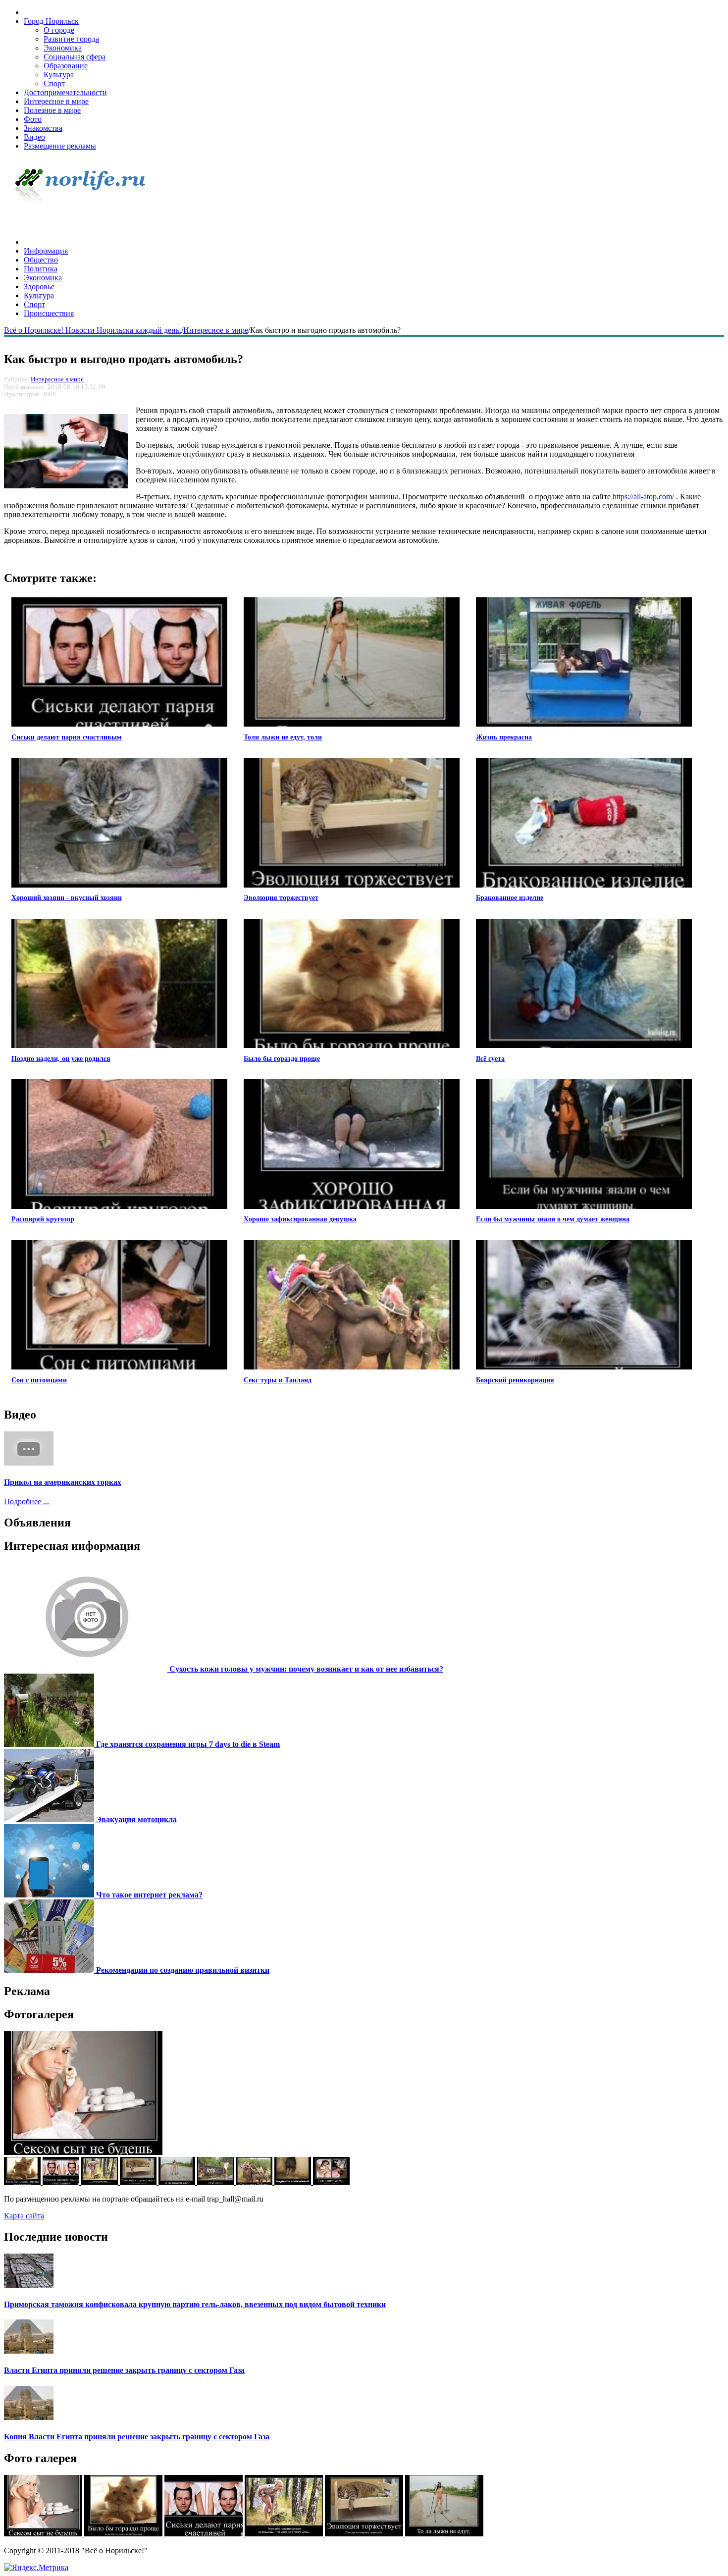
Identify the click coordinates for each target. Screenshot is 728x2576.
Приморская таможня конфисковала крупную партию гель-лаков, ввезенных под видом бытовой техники (195, 2304)
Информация (46, 251)
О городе (59, 30)
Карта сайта (24, 2216)
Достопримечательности (65, 92)
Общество (41, 260)
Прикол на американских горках (63, 1482)
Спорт (54, 83)
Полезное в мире (52, 110)
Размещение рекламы (60, 146)
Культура (59, 75)
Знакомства (43, 128)
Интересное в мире (56, 101)
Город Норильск (51, 21)
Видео (34, 137)
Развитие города (71, 39)
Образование (66, 66)
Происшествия (49, 313)
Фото (33, 119)
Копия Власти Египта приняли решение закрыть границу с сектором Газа (137, 2437)
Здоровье (39, 287)
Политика (41, 269)
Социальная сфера (75, 57)
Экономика (63, 48)
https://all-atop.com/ (643, 497)
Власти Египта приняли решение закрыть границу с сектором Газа (124, 2370)
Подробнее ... (26, 1501)
